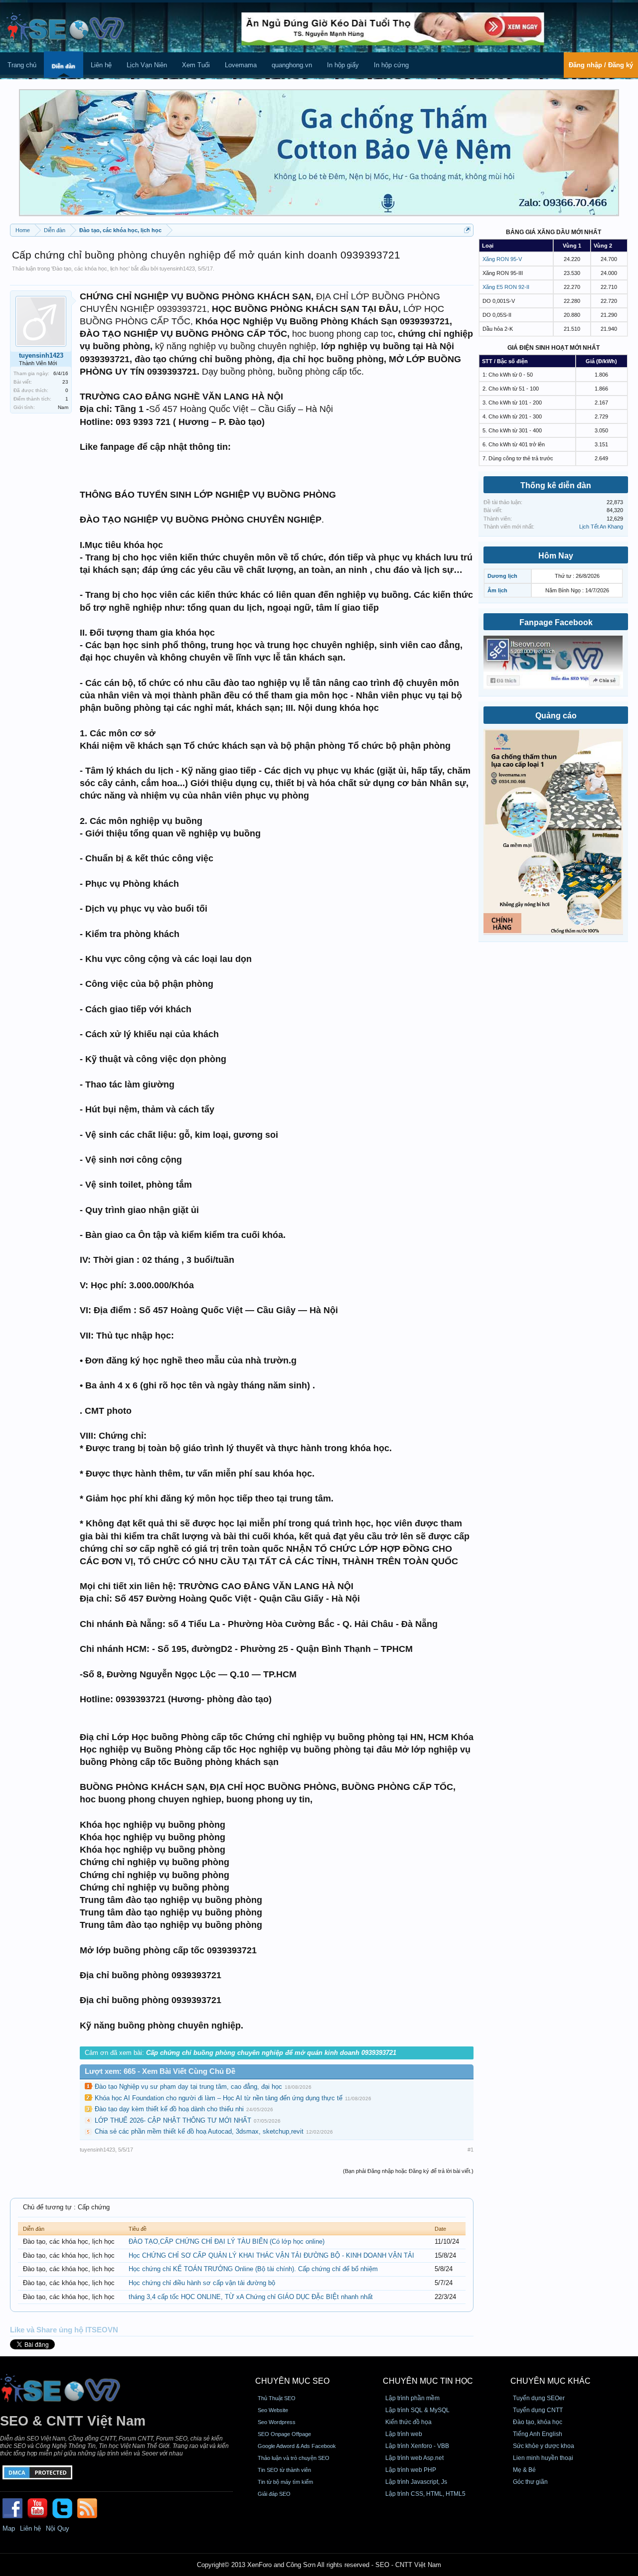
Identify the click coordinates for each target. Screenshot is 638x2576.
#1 (471, 2150)
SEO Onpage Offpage (284, 2434)
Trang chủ (22, 65)
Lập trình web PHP (411, 2470)
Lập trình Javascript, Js (416, 2482)
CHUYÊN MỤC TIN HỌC (428, 2381)
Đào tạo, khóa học (538, 2422)
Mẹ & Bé (524, 2470)
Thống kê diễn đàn (556, 485)
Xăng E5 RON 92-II (506, 287)
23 (65, 382)
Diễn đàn (64, 66)
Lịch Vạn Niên (147, 65)
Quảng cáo (556, 716)
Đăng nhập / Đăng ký (601, 65)
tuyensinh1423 (177, 269)
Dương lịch (502, 576)
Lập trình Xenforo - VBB (417, 2446)
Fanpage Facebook (556, 622)
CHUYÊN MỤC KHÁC (551, 2381)
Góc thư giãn (530, 2482)
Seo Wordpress (277, 2422)
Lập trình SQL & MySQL (417, 2410)
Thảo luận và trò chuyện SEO (294, 2458)
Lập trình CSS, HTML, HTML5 (425, 2494)
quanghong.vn (292, 65)
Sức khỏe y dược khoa (544, 2446)
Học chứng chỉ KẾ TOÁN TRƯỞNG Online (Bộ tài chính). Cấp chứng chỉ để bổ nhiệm (253, 2269)
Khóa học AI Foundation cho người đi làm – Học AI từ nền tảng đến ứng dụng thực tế (219, 2098)
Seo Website (273, 2410)
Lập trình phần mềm (412, 2398)
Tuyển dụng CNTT (538, 2410)
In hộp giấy (343, 65)
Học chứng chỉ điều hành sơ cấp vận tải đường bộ (202, 2283)
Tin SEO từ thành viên (284, 2470)
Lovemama (241, 65)
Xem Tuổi (196, 65)
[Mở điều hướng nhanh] (467, 230)
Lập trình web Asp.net (414, 2458)
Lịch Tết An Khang (601, 527)
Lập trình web (404, 2434)
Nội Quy (58, 2528)
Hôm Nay (556, 556)
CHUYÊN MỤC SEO (292, 2381)
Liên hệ (101, 65)
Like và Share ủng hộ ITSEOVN (64, 2330)
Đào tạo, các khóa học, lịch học (90, 269)
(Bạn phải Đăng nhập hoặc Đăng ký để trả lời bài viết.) (408, 2171)
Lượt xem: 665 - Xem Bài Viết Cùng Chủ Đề (160, 2071)
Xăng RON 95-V (502, 259)
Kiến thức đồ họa (408, 2422)
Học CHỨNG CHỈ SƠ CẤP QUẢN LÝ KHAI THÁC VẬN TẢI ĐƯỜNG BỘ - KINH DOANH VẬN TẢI (271, 2255)
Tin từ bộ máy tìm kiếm (285, 2482)
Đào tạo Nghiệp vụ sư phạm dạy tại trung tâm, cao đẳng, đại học (188, 2087)
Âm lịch (497, 590)
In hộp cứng (391, 65)
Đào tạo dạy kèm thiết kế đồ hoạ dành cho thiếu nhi (169, 2109)
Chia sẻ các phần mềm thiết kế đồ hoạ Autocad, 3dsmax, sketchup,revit (199, 2131)
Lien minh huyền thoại (543, 2458)
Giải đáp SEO (274, 2494)
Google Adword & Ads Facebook (297, 2446)
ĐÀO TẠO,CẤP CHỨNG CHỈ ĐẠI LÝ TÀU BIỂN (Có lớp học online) (227, 2241)
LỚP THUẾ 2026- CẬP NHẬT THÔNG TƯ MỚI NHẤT (173, 2120)
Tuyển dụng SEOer (539, 2398)
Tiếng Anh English (538, 2434)
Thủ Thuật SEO (277, 2398)
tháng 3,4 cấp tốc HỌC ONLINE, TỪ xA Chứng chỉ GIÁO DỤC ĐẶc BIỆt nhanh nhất (251, 2297)
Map (9, 2528)
